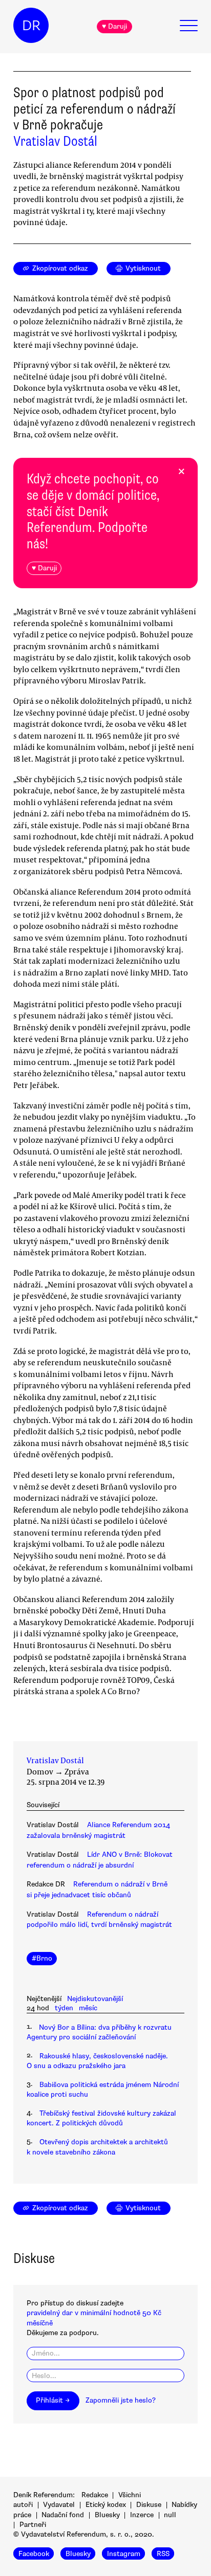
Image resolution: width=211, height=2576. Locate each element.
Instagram (124, 2553)
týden (64, 2008)
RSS (163, 2553)
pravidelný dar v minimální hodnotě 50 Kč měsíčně (94, 2318)
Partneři (33, 2525)
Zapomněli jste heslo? (121, 2400)
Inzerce (142, 2515)
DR (31, 26)
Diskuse (149, 2505)
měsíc (88, 2008)
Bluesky (107, 2515)
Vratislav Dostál (55, 141)
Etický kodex (106, 2505)
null (170, 2515)
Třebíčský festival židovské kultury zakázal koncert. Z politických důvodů (101, 2118)
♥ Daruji (114, 26)
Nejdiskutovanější (95, 1999)
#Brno (42, 1958)
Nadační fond (63, 2515)
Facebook (34, 2553)
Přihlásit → (53, 2400)
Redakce (95, 2495)
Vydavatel (59, 2505)
